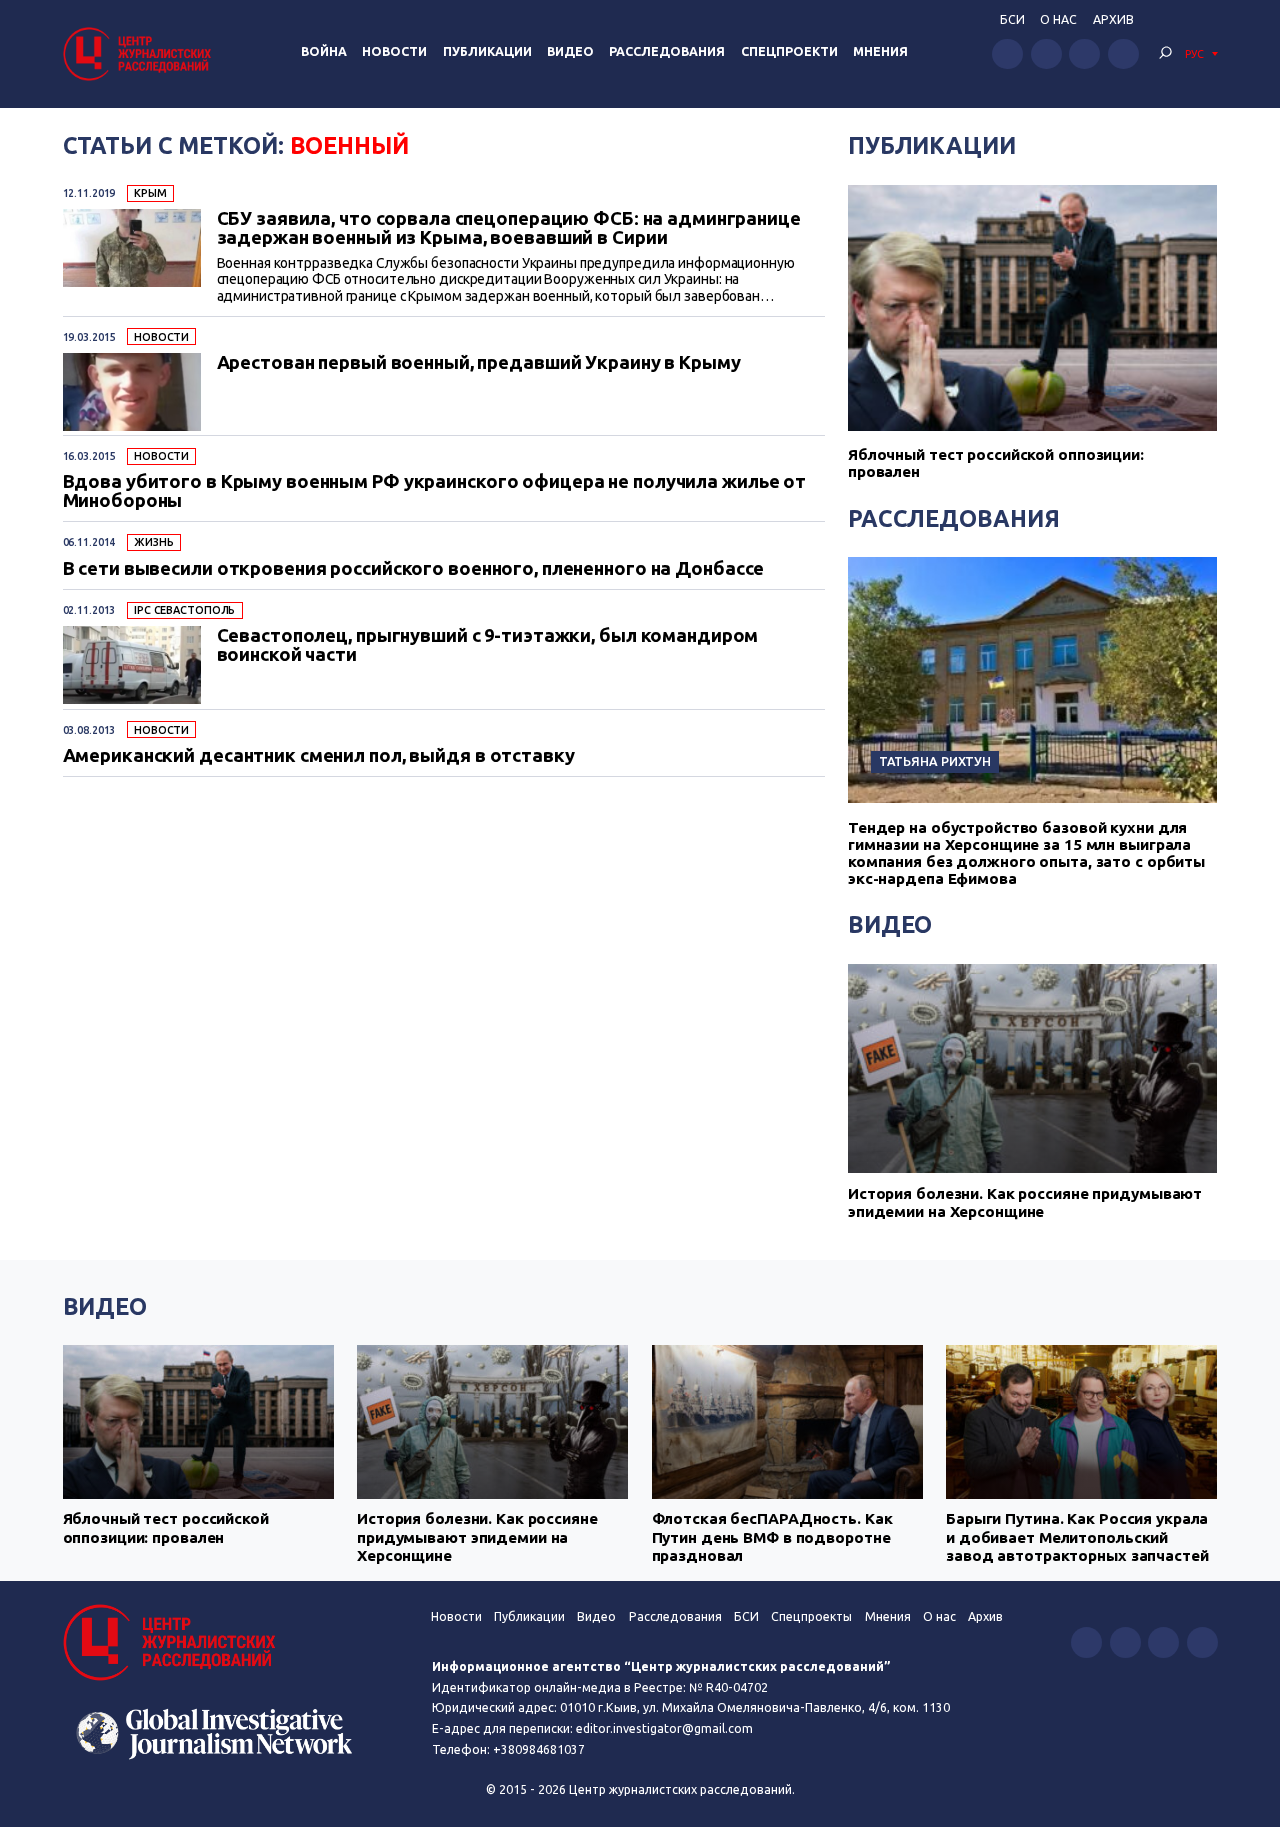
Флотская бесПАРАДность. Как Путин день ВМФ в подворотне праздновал (772, 1537)
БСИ (1012, 19)
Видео (570, 51)
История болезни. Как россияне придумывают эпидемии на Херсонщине (1025, 1202)
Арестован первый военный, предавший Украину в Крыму (479, 362)
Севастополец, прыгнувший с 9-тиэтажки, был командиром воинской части (488, 644)
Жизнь (153, 542)
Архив (1113, 19)
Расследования (667, 51)
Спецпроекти (789, 51)
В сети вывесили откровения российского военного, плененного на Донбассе (414, 568)
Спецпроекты (811, 1616)
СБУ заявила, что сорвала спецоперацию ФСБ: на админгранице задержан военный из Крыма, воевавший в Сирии (509, 227)
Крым (150, 193)
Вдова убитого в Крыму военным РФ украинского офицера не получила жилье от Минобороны (435, 490)
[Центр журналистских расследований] (140, 53)
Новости (394, 51)
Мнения (880, 51)
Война (324, 51)
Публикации (487, 51)
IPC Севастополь (184, 610)
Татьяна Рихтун (935, 761)
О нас (1058, 19)
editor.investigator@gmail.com (664, 1728)
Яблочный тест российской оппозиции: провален (166, 1527)
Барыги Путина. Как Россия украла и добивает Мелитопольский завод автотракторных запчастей (1077, 1537)
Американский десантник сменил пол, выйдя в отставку (319, 755)
